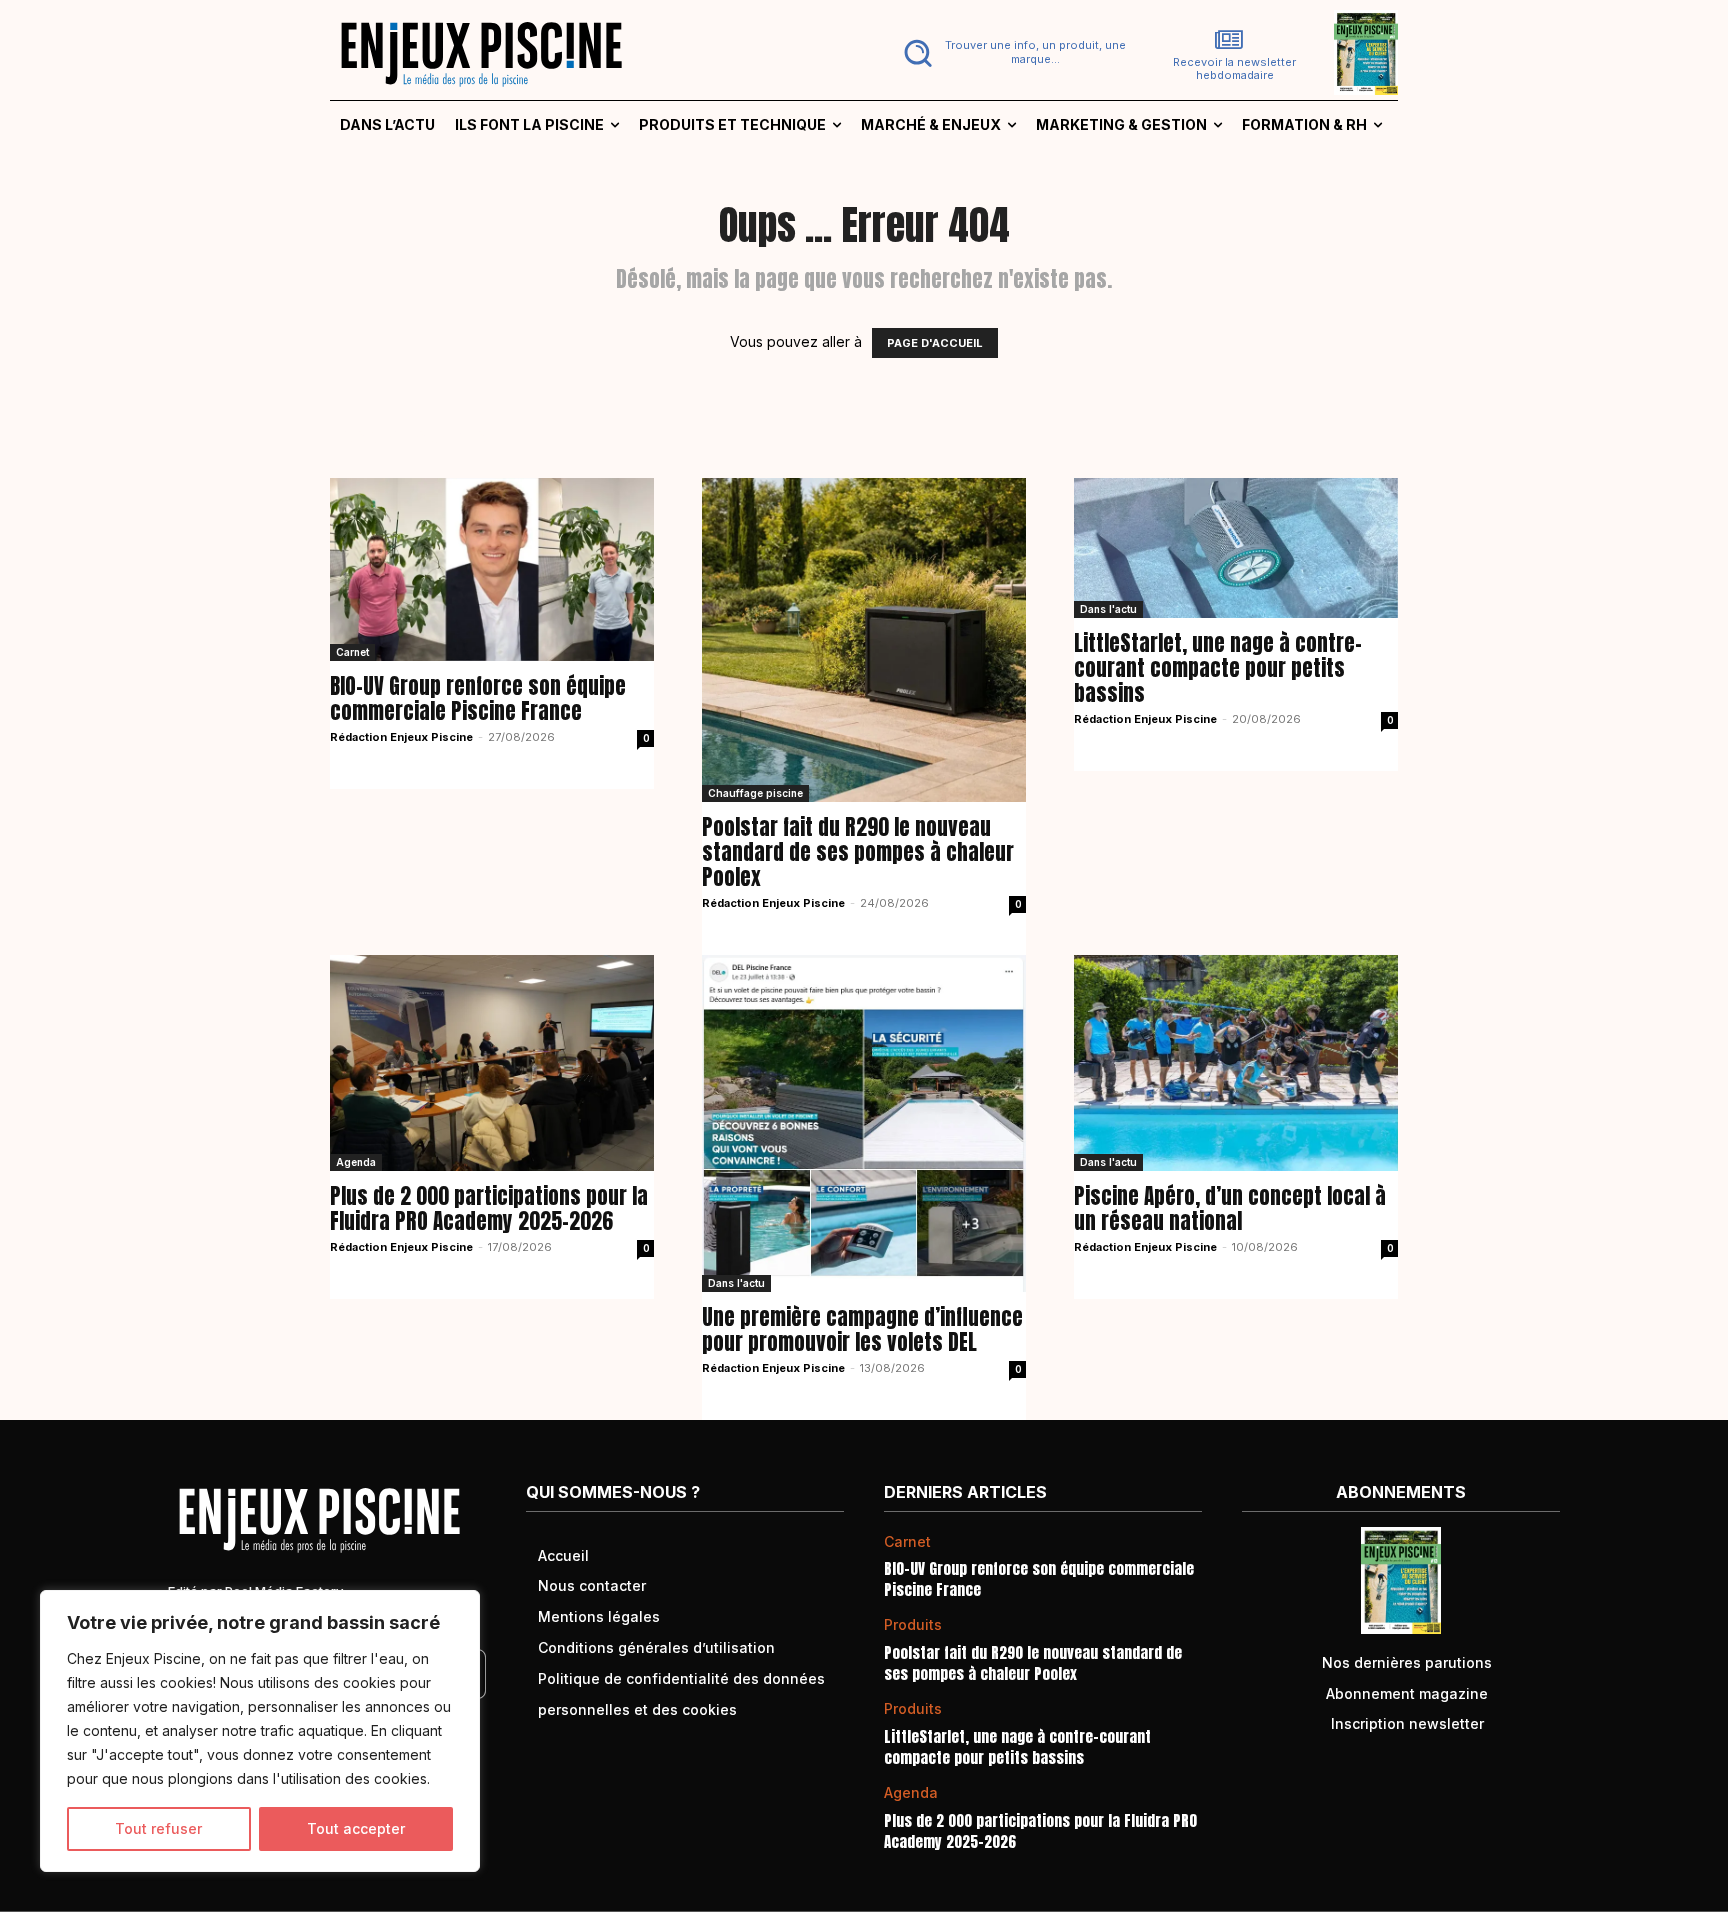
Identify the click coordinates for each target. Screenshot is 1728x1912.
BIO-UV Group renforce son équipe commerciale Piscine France (478, 698)
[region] (260, 1731)
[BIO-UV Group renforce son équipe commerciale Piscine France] (492, 569)
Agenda (356, 1162)
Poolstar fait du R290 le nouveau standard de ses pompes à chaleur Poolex (858, 852)
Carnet (352, 652)
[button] (1010, 53)
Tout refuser (158, 1828)
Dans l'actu (1108, 609)
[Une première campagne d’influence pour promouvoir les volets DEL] (864, 1123)
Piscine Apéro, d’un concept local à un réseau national (1230, 1208)
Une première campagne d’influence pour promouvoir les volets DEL (862, 1329)
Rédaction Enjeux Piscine (401, 737)
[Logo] (585, 53)
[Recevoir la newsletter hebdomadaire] (1229, 40)
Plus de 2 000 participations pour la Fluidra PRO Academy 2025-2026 (489, 1208)
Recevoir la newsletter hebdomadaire (1234, 69)
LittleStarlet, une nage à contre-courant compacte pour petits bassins (1218, 668)
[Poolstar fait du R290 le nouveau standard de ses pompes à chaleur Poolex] (864, 640)
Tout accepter (356, 1828)
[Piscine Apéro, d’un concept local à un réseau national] (1236, 1063)
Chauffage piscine (755, 793)
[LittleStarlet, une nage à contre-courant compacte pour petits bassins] (1236, 547)
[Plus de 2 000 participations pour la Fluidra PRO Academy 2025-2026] (492, 1063)
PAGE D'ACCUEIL (935, 343)
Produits (913, 1625)
